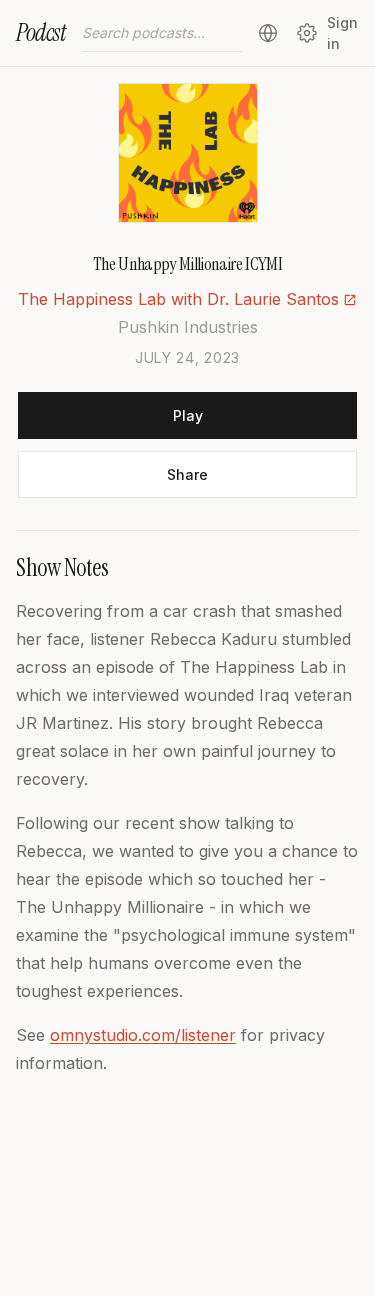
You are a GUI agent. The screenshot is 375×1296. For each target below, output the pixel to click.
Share (187, 474)
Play (188, 415)
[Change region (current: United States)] (268, 33)
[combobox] (162, 33)
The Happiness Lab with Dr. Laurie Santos (178, 299)
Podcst (41, 32)
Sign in (342, 33)
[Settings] (306, 33)
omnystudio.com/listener (143, 1035)
